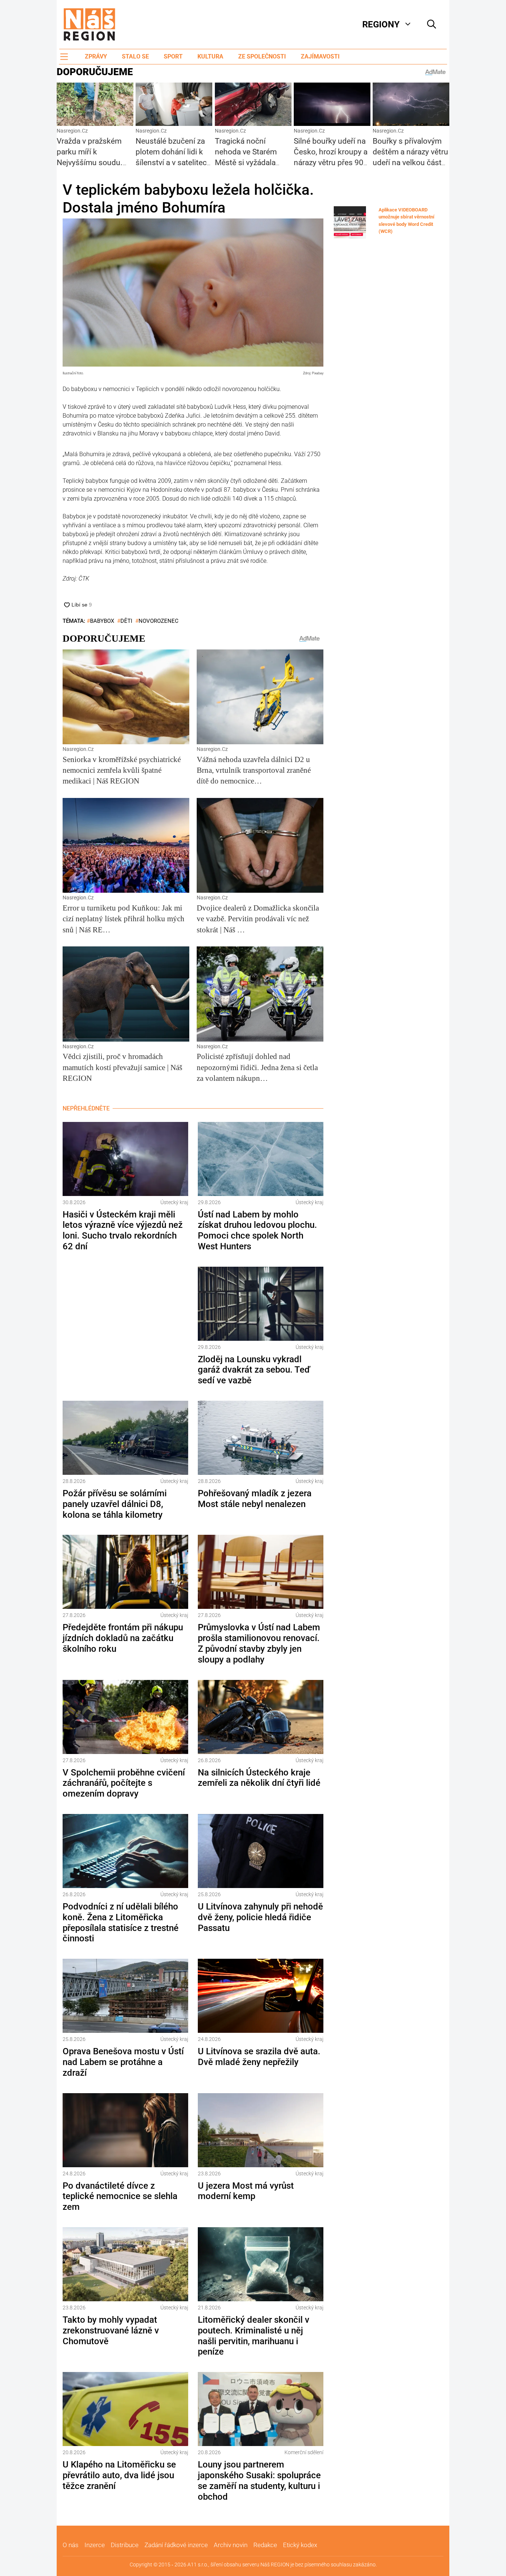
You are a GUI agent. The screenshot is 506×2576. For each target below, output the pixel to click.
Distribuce (125, 2545)
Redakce (265, 2545)
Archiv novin (231, 2545)
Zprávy (96, 56)
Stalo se (135, 56)
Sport (173, 56)
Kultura (210, 56)
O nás (71, 2545)
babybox (102, 621)
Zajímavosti (320, 56)
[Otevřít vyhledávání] (432, 24)
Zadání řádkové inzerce (176, 2545)
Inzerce (95, 2545)
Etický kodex (300, 2545)
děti (126, 621)
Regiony (381, 24)
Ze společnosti (262, 56)
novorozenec (159, 621)
